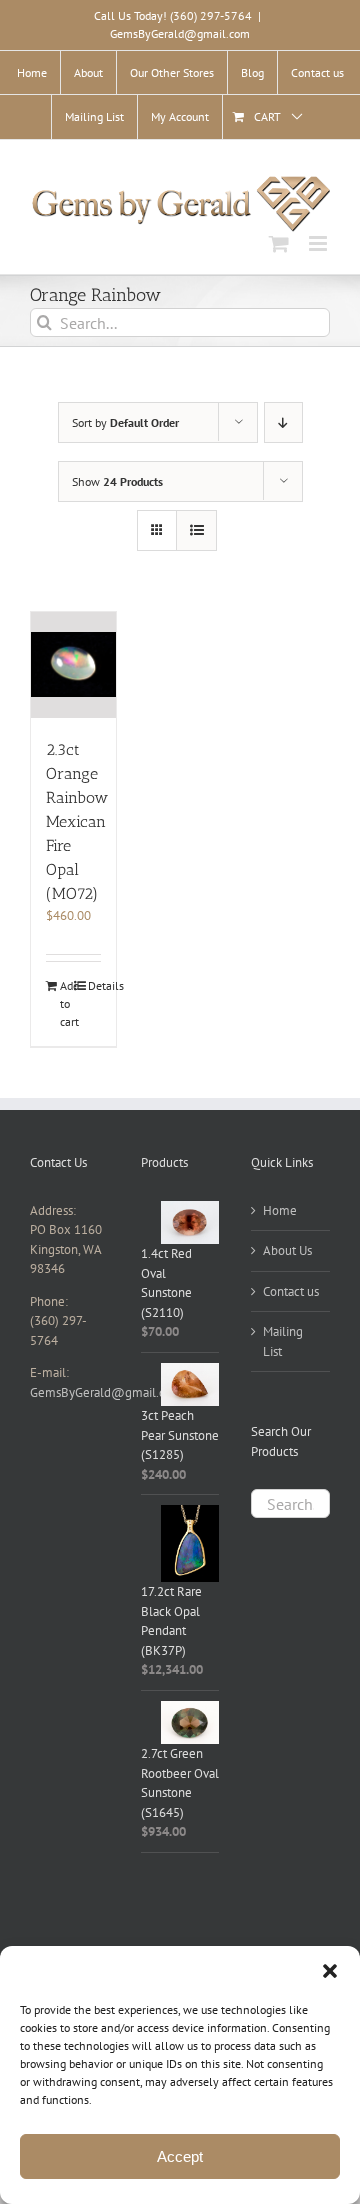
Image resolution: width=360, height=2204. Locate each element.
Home (280, 1210)
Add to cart (66, 1003)
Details (94, 985)
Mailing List (283, 1341)
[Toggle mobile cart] (279, 243)
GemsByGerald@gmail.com (180, 33)
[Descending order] (283, 422)
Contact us (291, 1291)
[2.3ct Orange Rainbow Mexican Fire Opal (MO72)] (73, 665)
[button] (330, 1971)
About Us (287, 1250)
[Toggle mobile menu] (319, 243)
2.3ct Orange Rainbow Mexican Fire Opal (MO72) (77, 821)
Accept (180, 2156)
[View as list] (196, 530)
